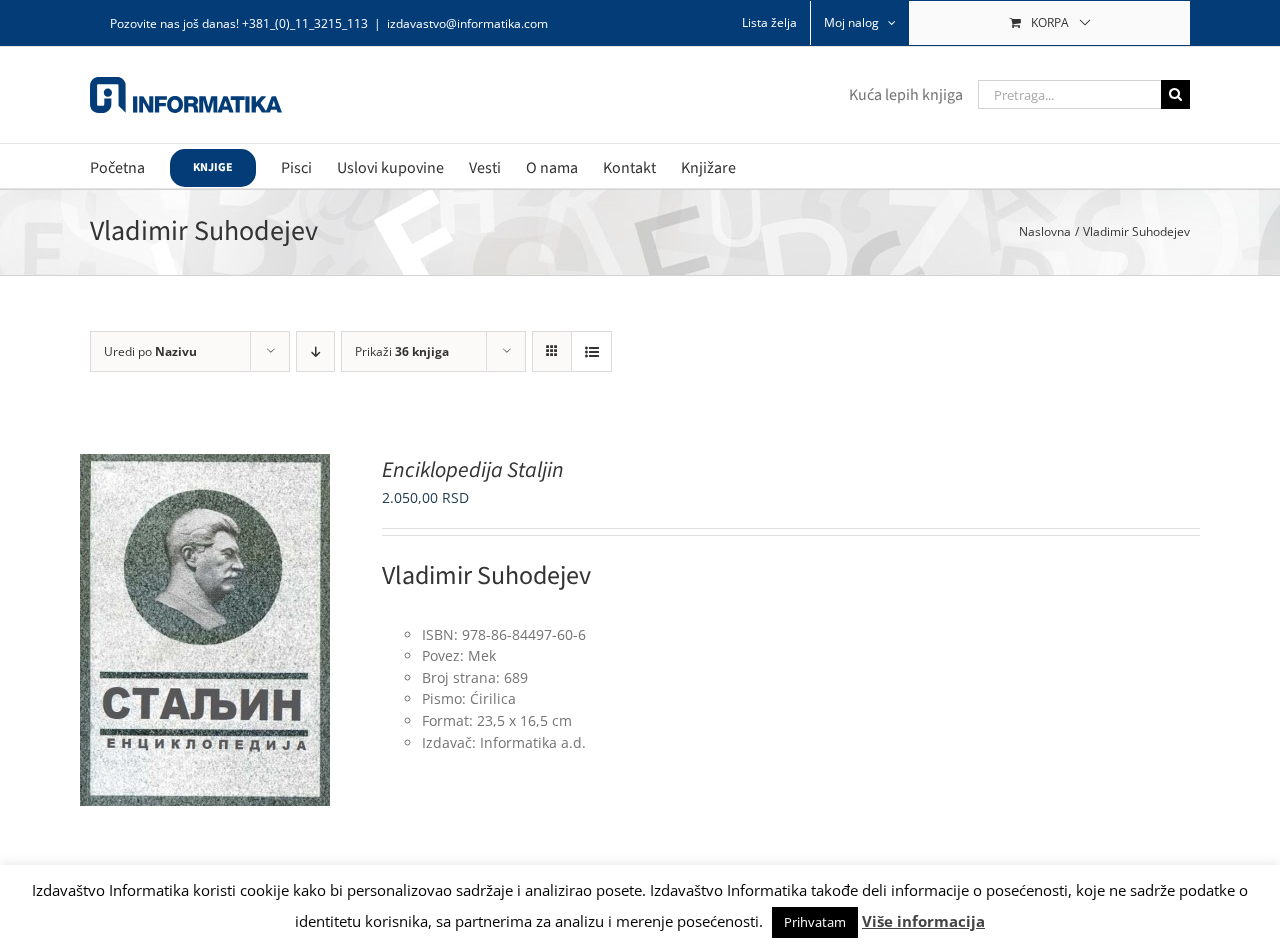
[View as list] (591, 351)
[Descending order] (315, 351)
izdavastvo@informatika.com (467, 23)
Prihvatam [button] (815, 922)
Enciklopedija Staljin (473, 470)
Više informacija (923, 921)
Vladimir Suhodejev (486, 575)
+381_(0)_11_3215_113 (305, 23)
